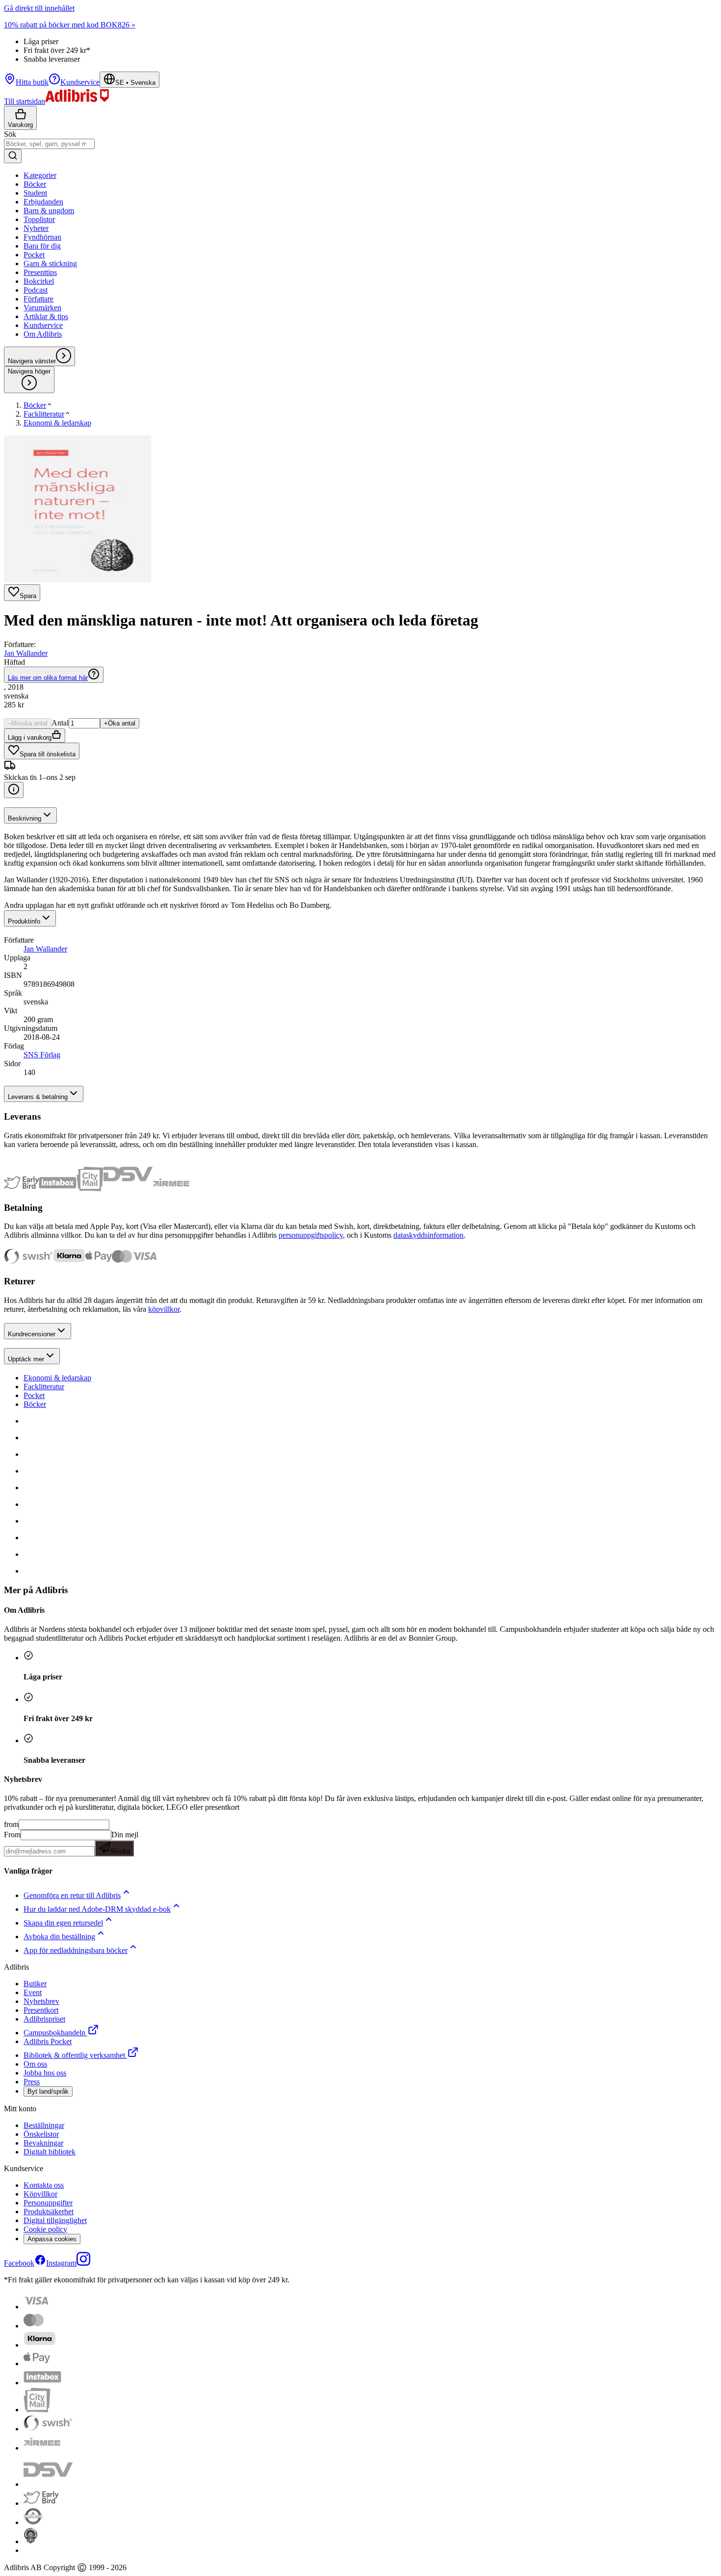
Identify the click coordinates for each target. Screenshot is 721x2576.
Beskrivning (25, 818)
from (11, 1824)
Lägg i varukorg (30, 738)
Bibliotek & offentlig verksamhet (74, 2055)
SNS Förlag (42, 1055)
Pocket (34, 1395)
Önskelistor (41, 2134)
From (12, 1835)
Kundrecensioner (32, 1334)
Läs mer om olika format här (48, 678)
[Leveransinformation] (14, 790)
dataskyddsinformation (428, 1235)
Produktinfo (24, 921)
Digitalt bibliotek (50, 2152)
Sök (10, 134)
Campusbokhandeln (54, 2033)
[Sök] (13, 156)
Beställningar (44, 2125)
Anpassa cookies (52, 2239)
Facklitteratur (44, 1387)
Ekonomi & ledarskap (57, 1378)
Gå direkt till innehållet (39, 8)
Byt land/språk (48, 2091)
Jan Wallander (26, 653)
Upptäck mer (26, 1359)
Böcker (35, 1404)
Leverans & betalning (38, 1097)
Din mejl (124, 1843)
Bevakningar (43, 2143)
